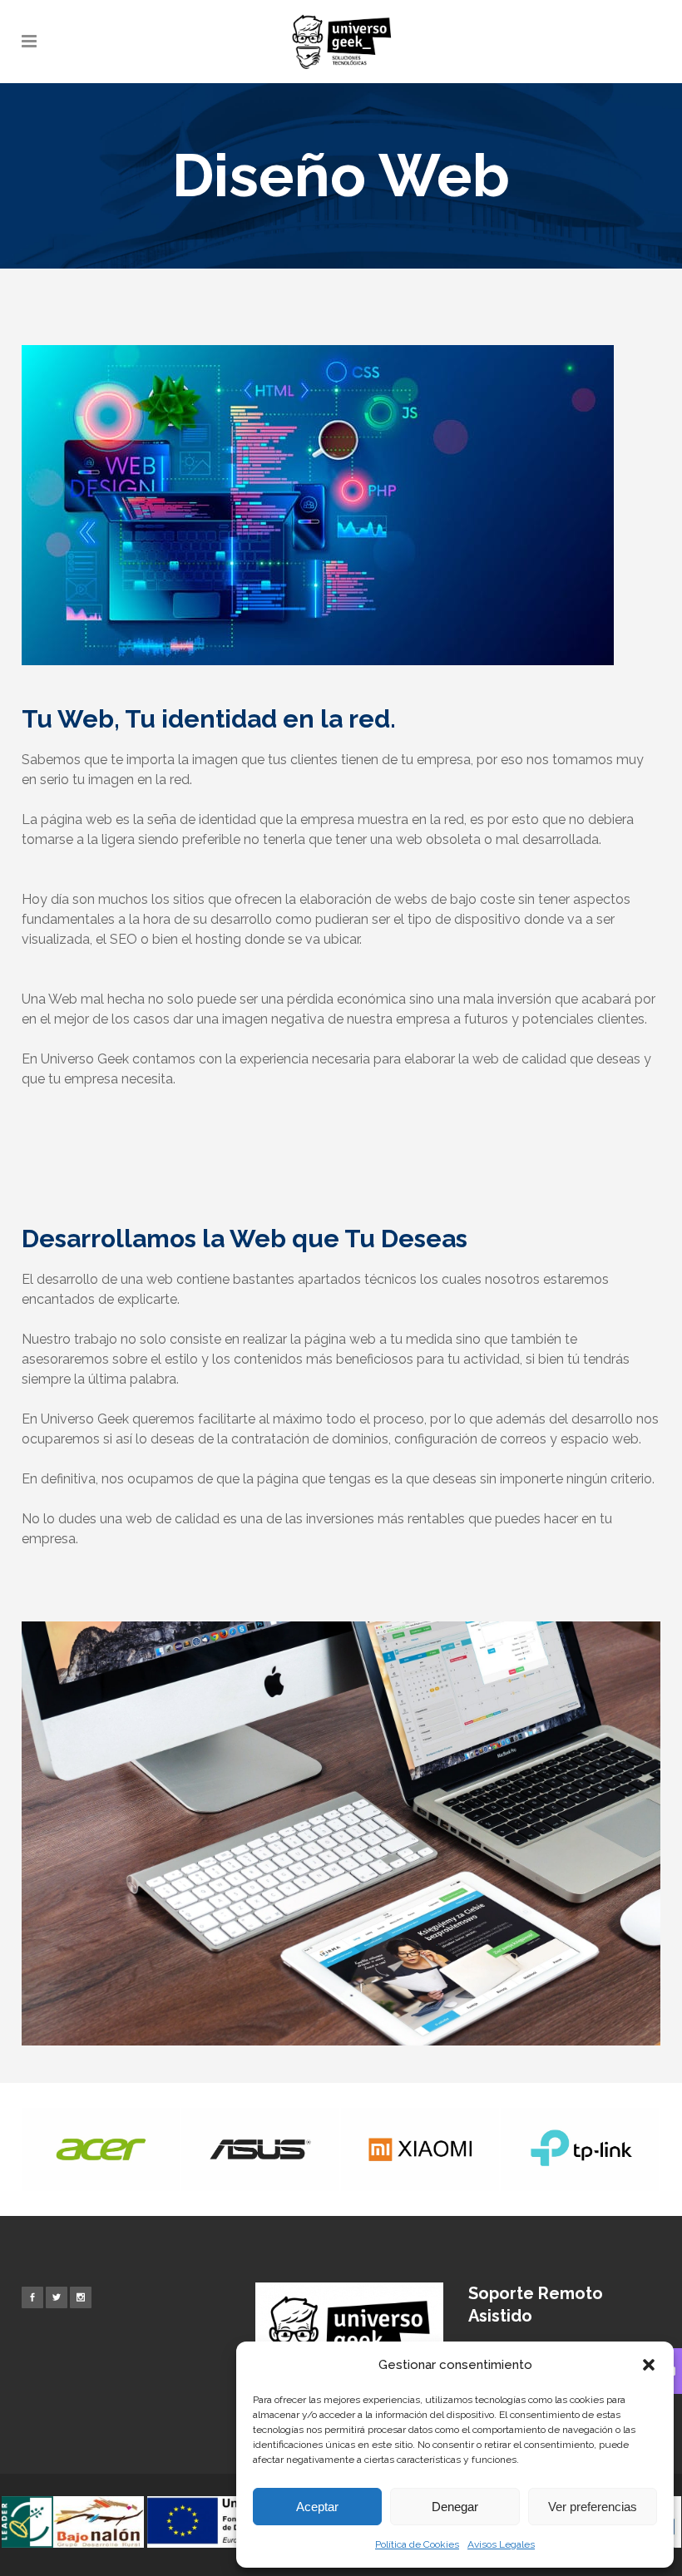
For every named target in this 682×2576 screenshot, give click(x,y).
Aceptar (317, 2507)
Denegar (455, 2507)
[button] (649, 2365)
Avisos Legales (501, 2544)
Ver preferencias (593, 2507)
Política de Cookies (417, 2544)
